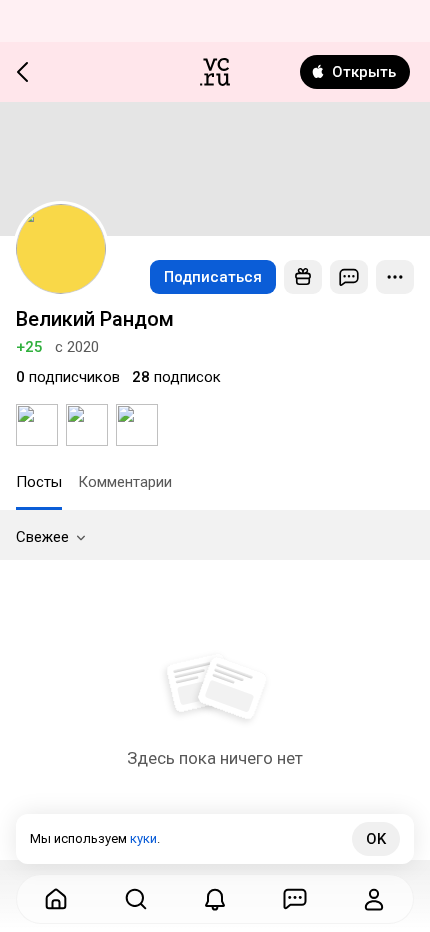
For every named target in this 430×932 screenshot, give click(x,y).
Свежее (42, 537)
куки (143, 838)
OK (376, 839)
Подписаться (213, 277)
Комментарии (125, 482)
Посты (39, 482)
